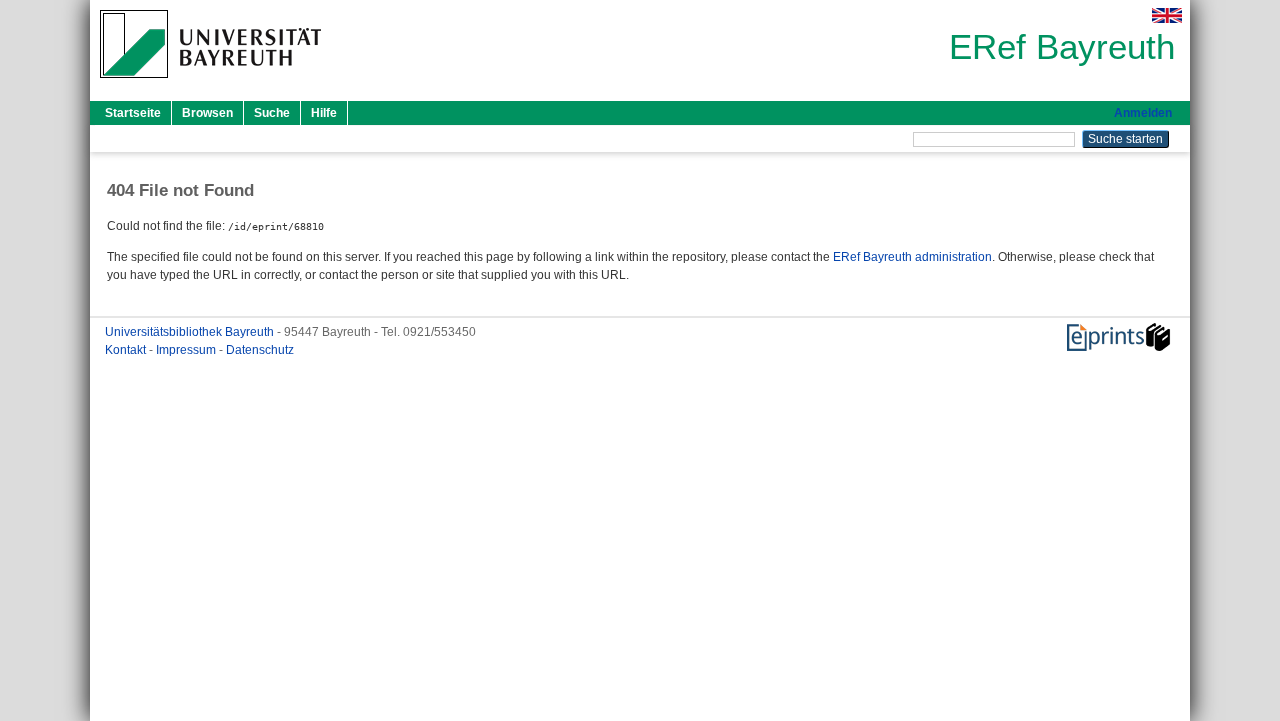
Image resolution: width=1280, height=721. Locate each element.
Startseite (133, 113)
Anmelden (1143, 113)
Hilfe (324, 113)
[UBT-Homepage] (210, 84)
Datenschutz (260, 350)
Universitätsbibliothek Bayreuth (191, 332)
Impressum (187, 350)
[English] (1167, 15)
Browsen (207, 113)
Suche (272, 113)
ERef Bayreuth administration (912, 257)
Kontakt (127, 350)
